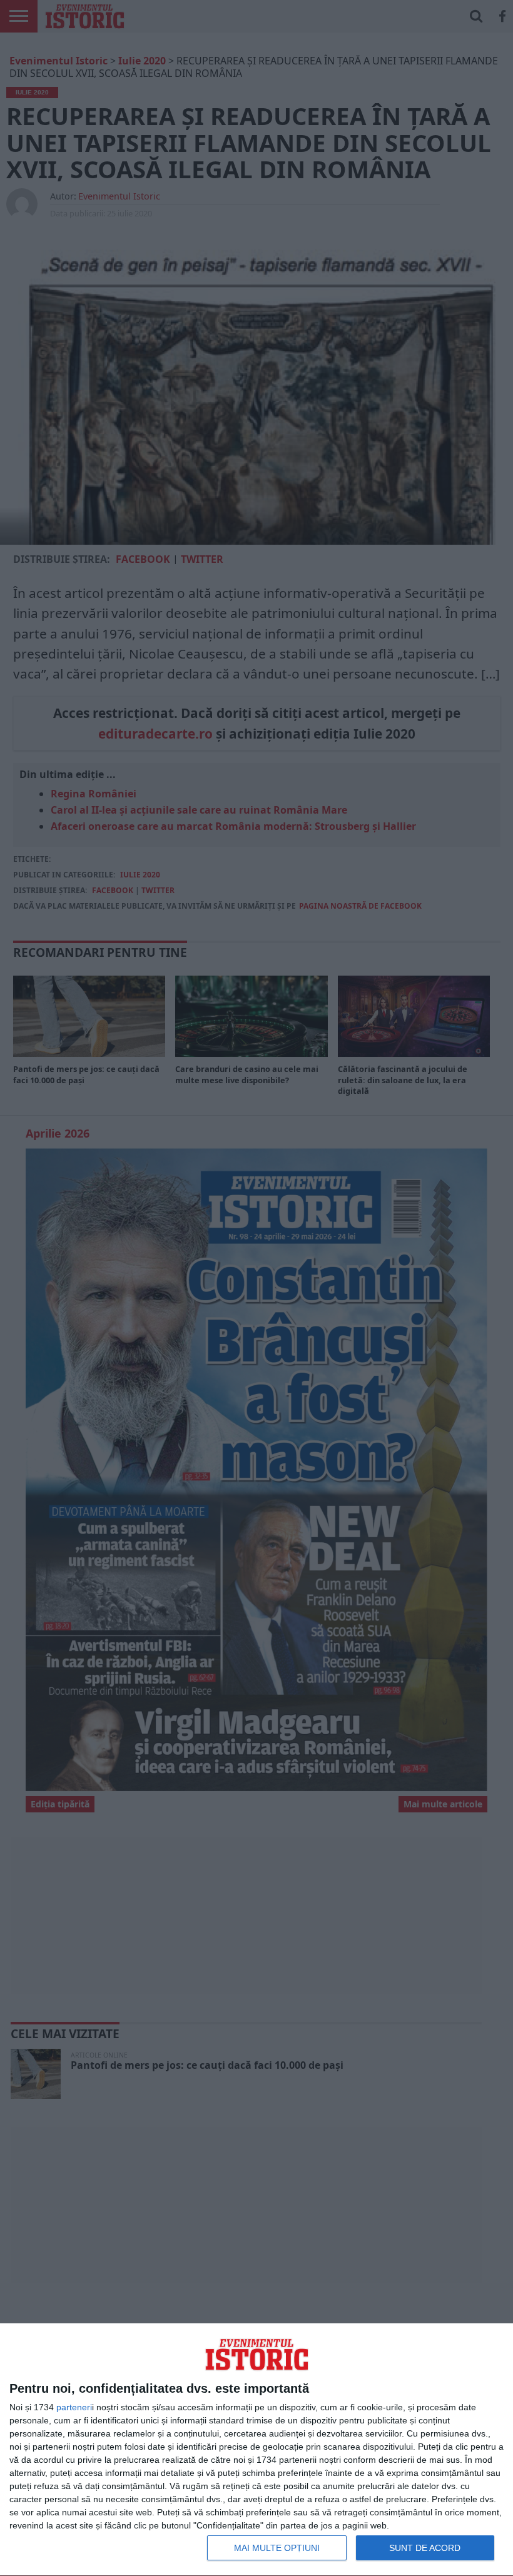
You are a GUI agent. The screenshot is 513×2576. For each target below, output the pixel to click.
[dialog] (256, 2450)
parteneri (74, 2407)
